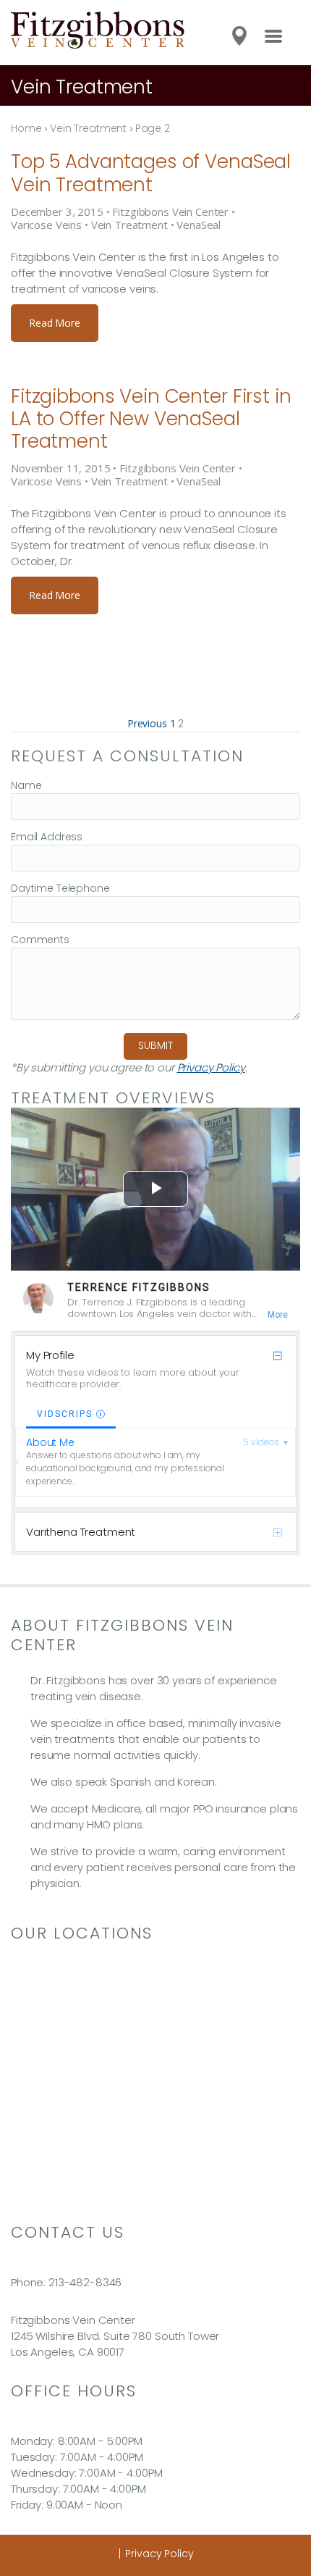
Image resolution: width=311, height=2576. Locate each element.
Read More (55, 323)
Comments (40, 940)
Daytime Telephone (60, 888)
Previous (147, 723)
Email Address (47, 837)
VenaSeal (199, 225)
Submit (155, 1045)
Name (26, 785)
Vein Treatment (129, 225)
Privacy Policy (211, 1067)
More (278, 1315)
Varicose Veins (46, 225)
